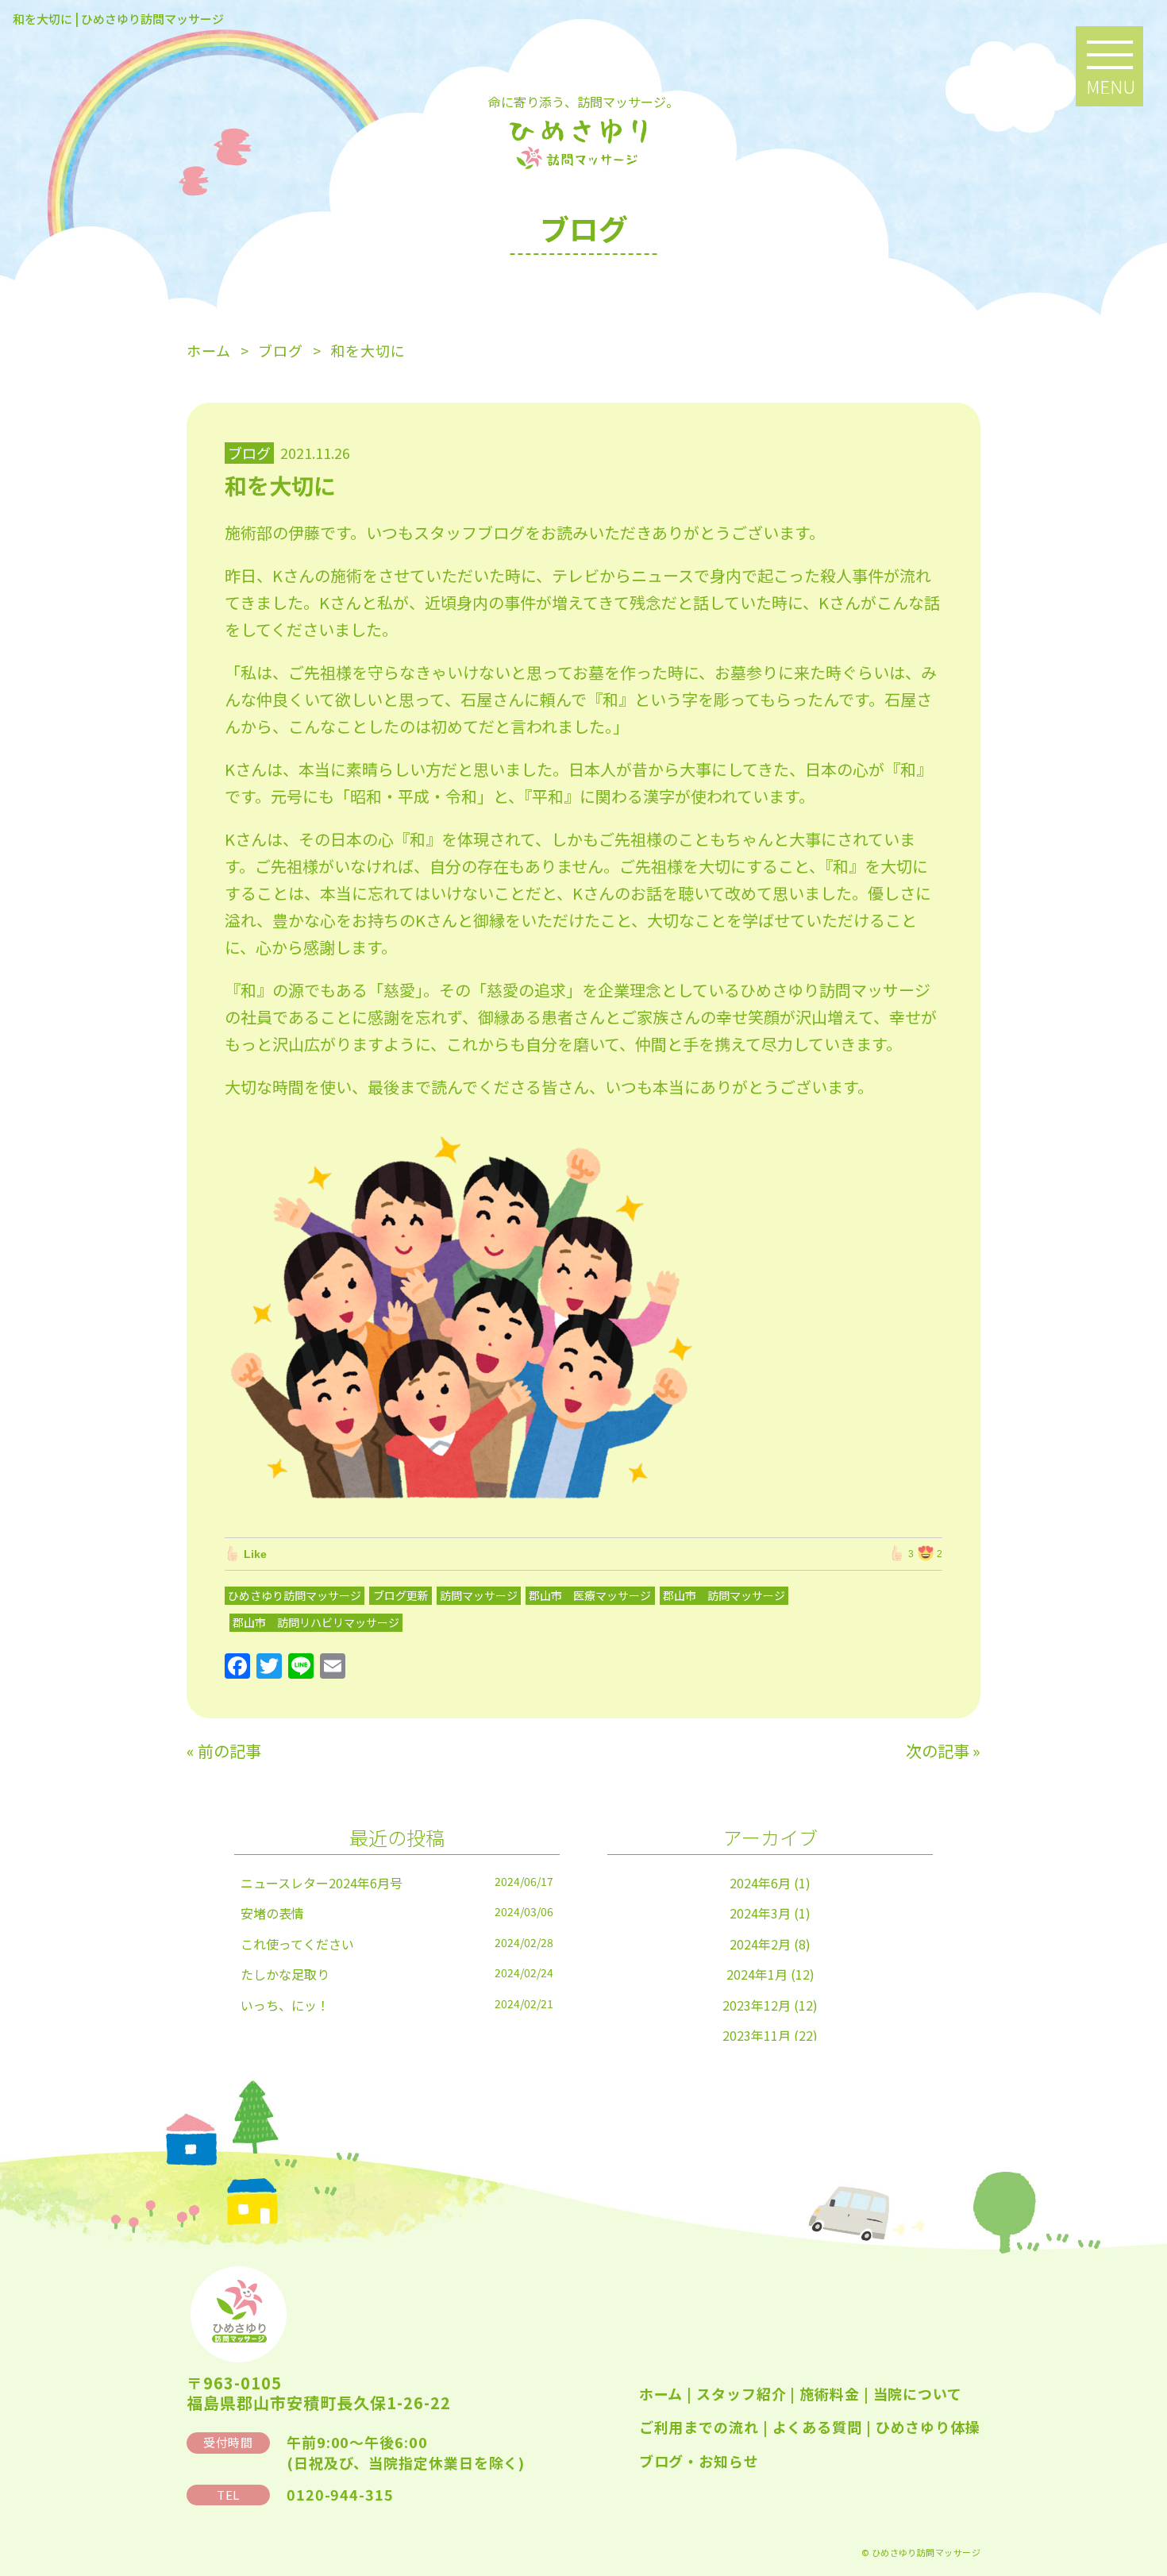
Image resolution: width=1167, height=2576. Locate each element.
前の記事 (229, 1751)
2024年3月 (760, 1913)
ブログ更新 (401, 1595)
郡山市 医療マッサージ (590, 1595)
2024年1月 (757, 1974)
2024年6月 (760, 1883)
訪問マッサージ (479, 1595)
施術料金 (830, 2393)
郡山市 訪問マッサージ (724, 1595)
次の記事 (938, 1751)
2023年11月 (757, 2035)
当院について (918, 2393)
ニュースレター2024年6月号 (322, 1883)
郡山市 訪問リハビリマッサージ (316, 1622)
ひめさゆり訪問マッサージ (295, 1595)
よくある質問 (817, 2427)
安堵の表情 (272, 1913)
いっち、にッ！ (285, 2005)
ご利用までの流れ (699, 2427)
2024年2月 (760, 1944)
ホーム (661, 2393)
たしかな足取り (285, 1974)
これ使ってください (297, 1944)
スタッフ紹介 (741, 2393)
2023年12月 (757, 2005)
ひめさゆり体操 (928, 2427)
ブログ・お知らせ (699, 2461)
